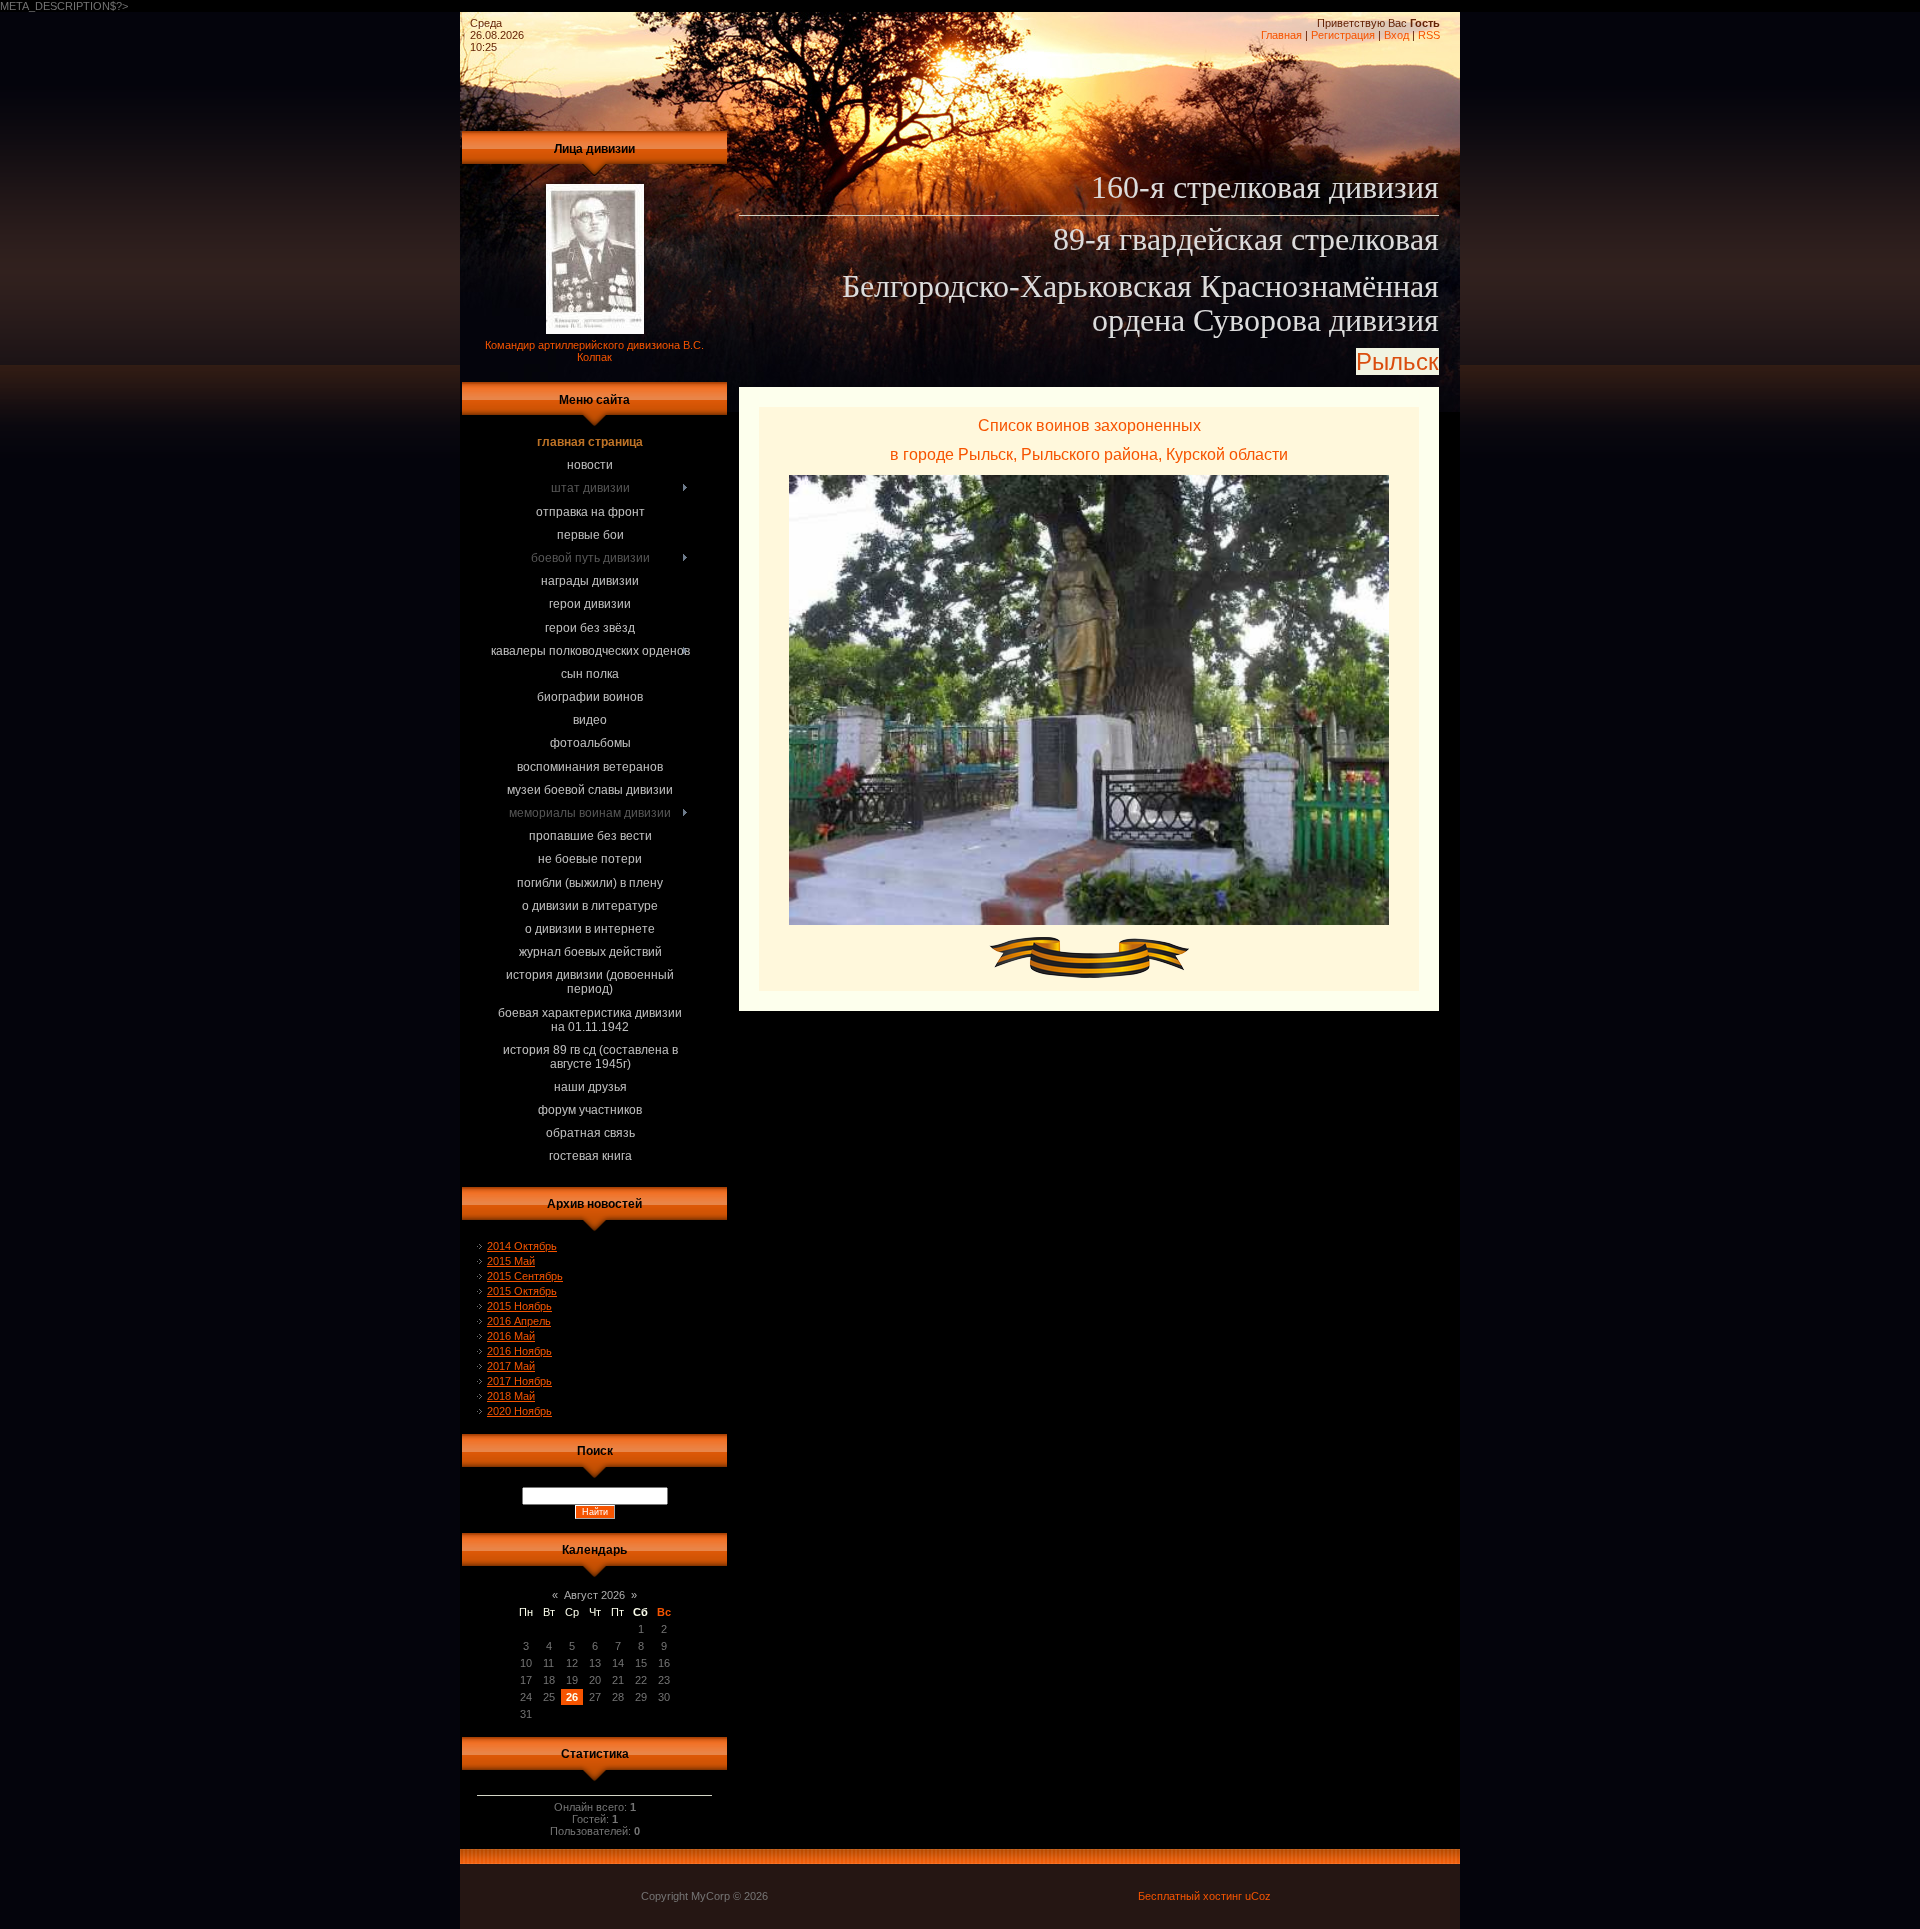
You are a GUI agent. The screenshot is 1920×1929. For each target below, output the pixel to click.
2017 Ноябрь (519, 1381)
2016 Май (511, 1336)
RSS (1429, 35)
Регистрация (1343, 35)
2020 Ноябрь (519, 1411)
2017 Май (511, 1366)
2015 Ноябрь (519, 1306)
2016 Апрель (519, 1321)
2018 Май (511, 1396)
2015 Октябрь (522, 1291)
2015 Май (511, 1261)
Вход (1396, 35)
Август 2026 (594, 1595)
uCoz (1258, 1896)
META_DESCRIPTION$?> (720, 581)
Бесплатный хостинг (1190, 1896)
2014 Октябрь (522, 1246)
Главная (1281, 35)
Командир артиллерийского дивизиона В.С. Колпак (594, 351)
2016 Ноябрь (519, 1351)
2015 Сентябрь (525, 1276)
